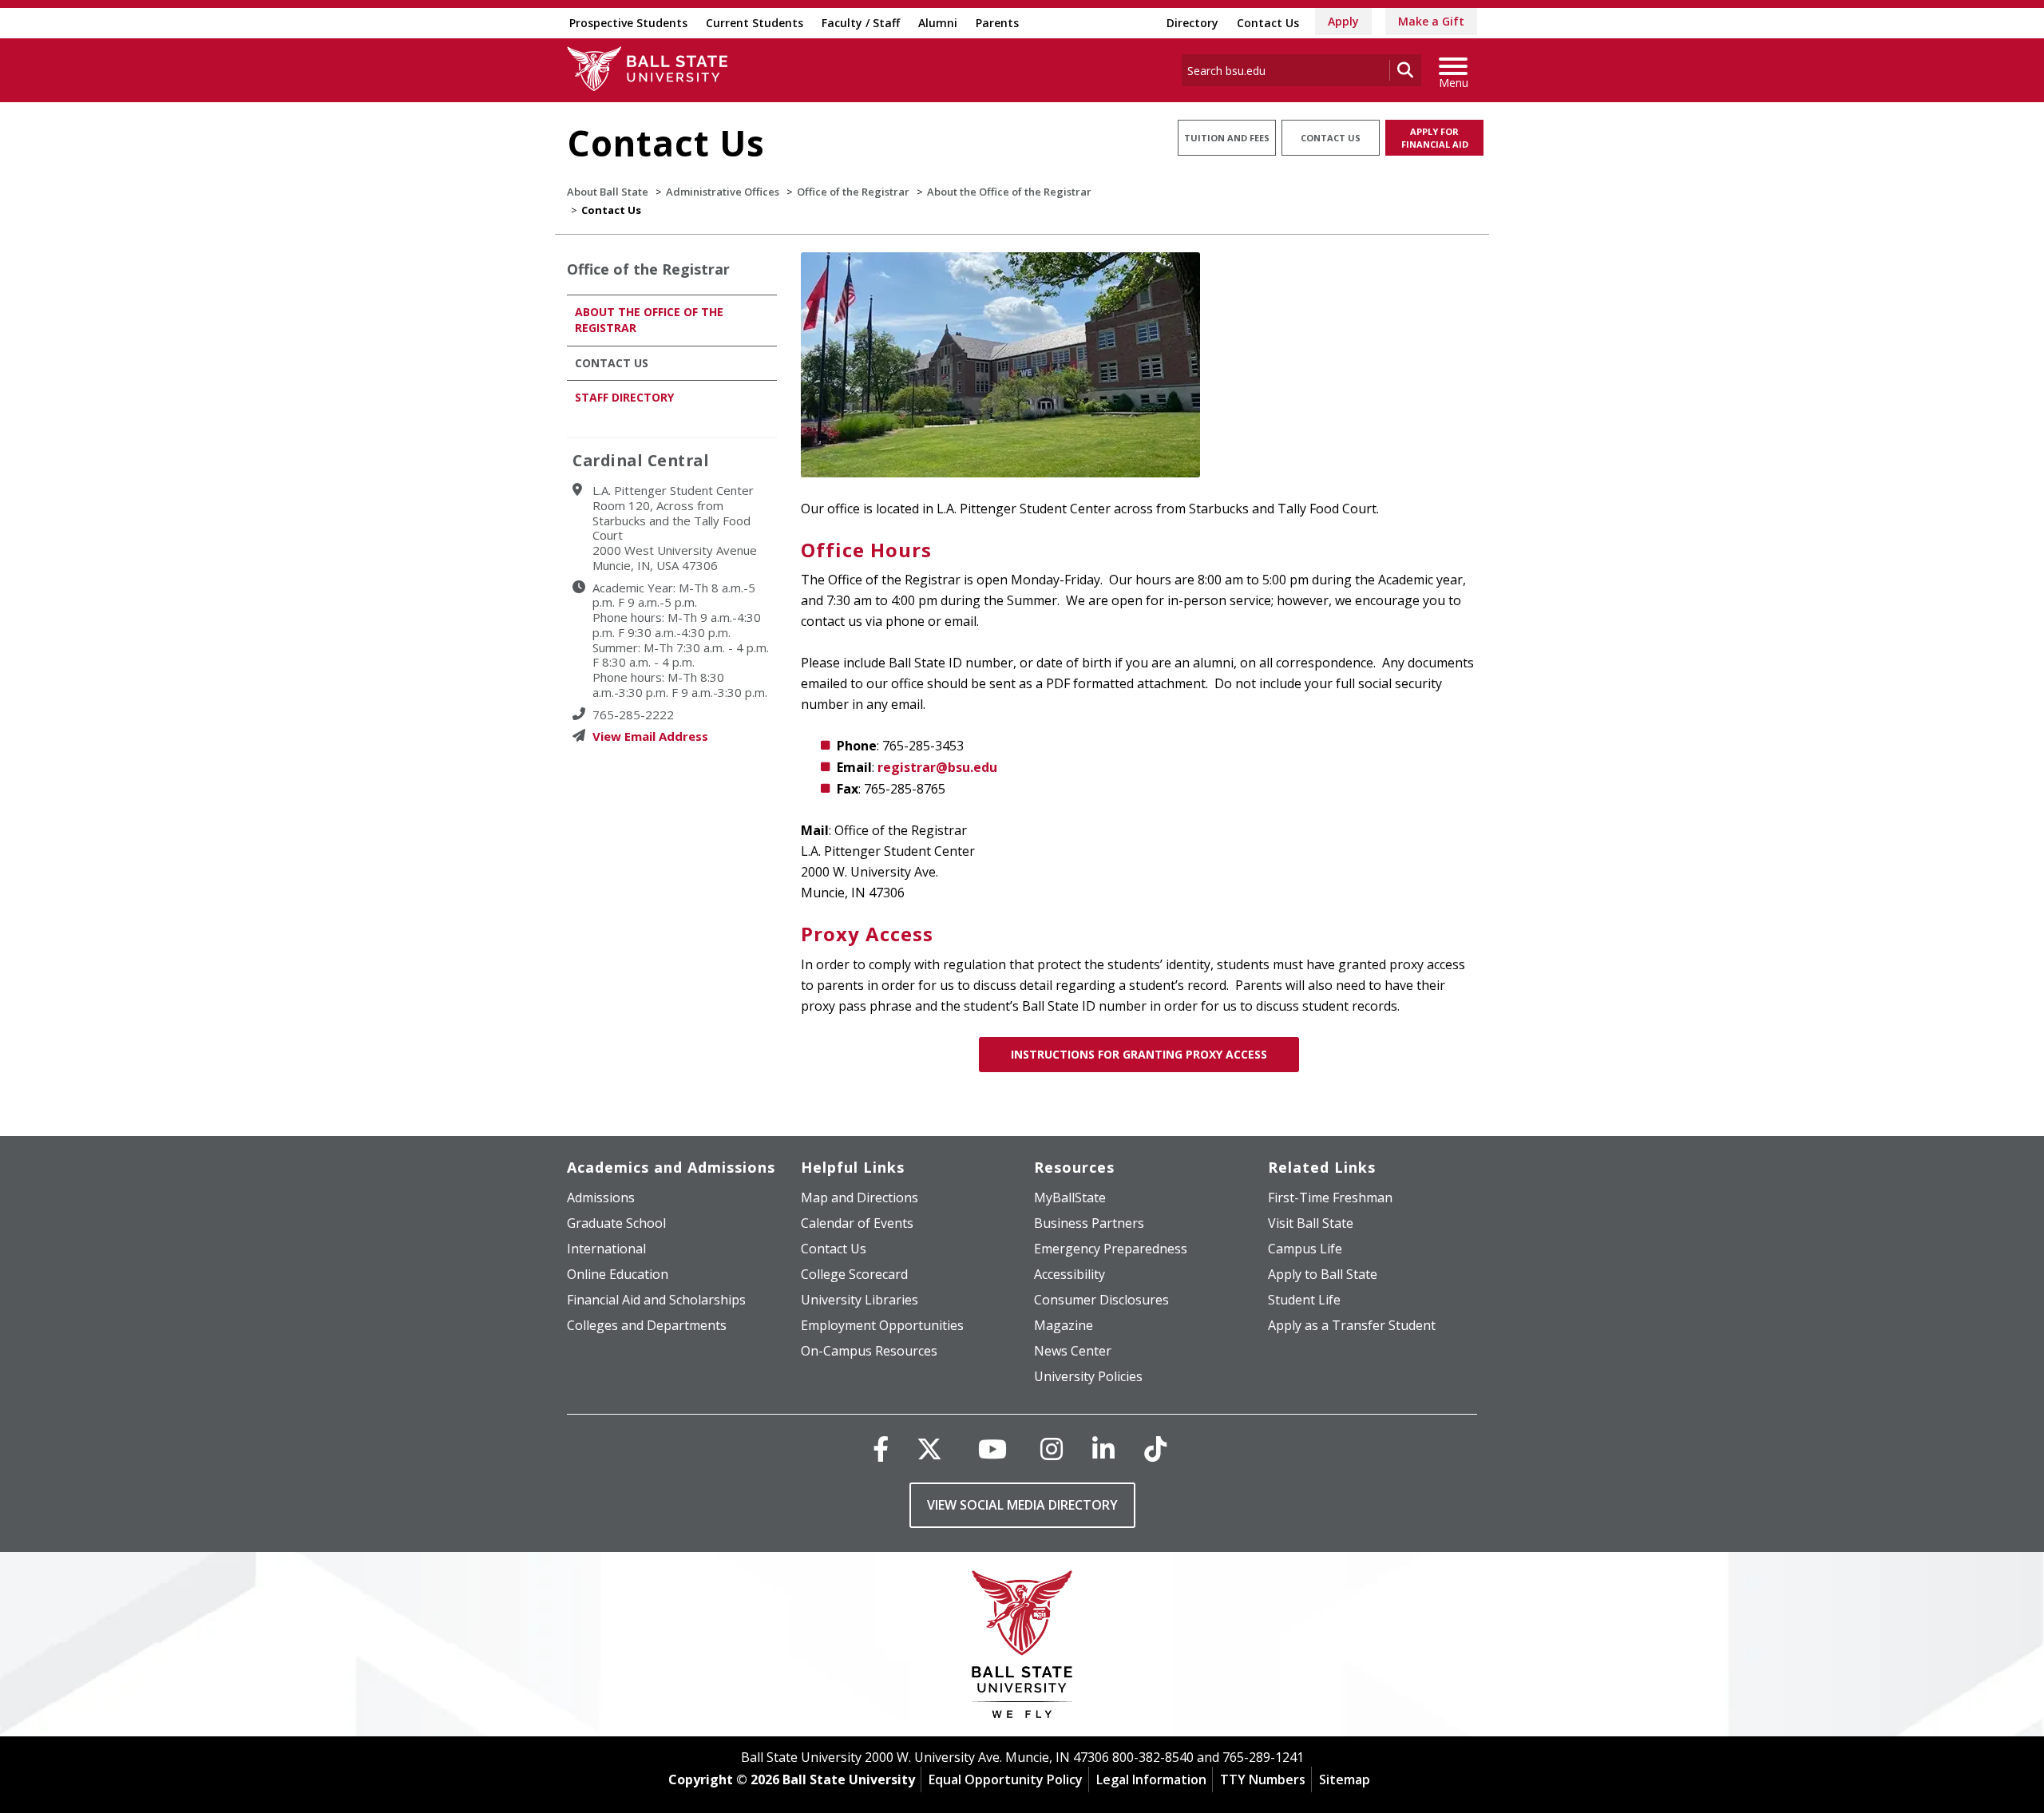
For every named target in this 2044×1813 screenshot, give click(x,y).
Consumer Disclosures (1101, 1300)
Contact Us (1268, 23)
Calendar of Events (857, 1223)
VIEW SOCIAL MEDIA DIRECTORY (1022, 1505)
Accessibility (1070, 1274)
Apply (1343, 21)
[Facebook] (881, 1449)
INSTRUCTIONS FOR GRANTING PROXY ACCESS (1139, 1054)
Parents (997, 23)
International (606, 1249)
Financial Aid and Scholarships (656, 1300)
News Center (1073, 1351)
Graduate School (616, 1223)
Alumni (938, 23)
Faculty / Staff (861, 23)
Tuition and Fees (1227, 138)
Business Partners (1089, 1223)
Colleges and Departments (647, 1325)
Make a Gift (1431, 21)
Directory (1192, 23)
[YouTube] (992, 1449)
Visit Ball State (1311, 1223)
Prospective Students (628, 23)
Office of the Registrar (853, 192)
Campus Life (1305, 1249)
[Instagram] (1052, 1449)
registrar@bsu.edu (937, 767)
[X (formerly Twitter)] (929, 1449)
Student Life (1304, 1300)
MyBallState (1070, 1197)
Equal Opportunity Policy (1006, 1779)
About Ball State (608, 192)
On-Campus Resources (869, 1351)
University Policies (1088, 1376)
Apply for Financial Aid (1435, 138)
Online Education (618, 1274)
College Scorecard (854, 1274)
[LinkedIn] (1103, 1449)
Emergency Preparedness (1111, 1249)
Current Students (755, 23)
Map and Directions (860, 1197)
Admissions (601, 1197)
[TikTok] (1155, 1449)
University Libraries (860, 1300)
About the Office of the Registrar (1009, 192)
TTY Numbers (1263, 1779)
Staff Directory (624, 397)
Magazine (1064, 1325)
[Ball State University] (1022, 1648)
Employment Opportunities (882, 1325)
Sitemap (1345, 1779)
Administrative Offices (723, 192)
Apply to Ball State (1323, 1274)
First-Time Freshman (1330, 1197)
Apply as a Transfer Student (1352, 1325)
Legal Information (1151, 1779)
